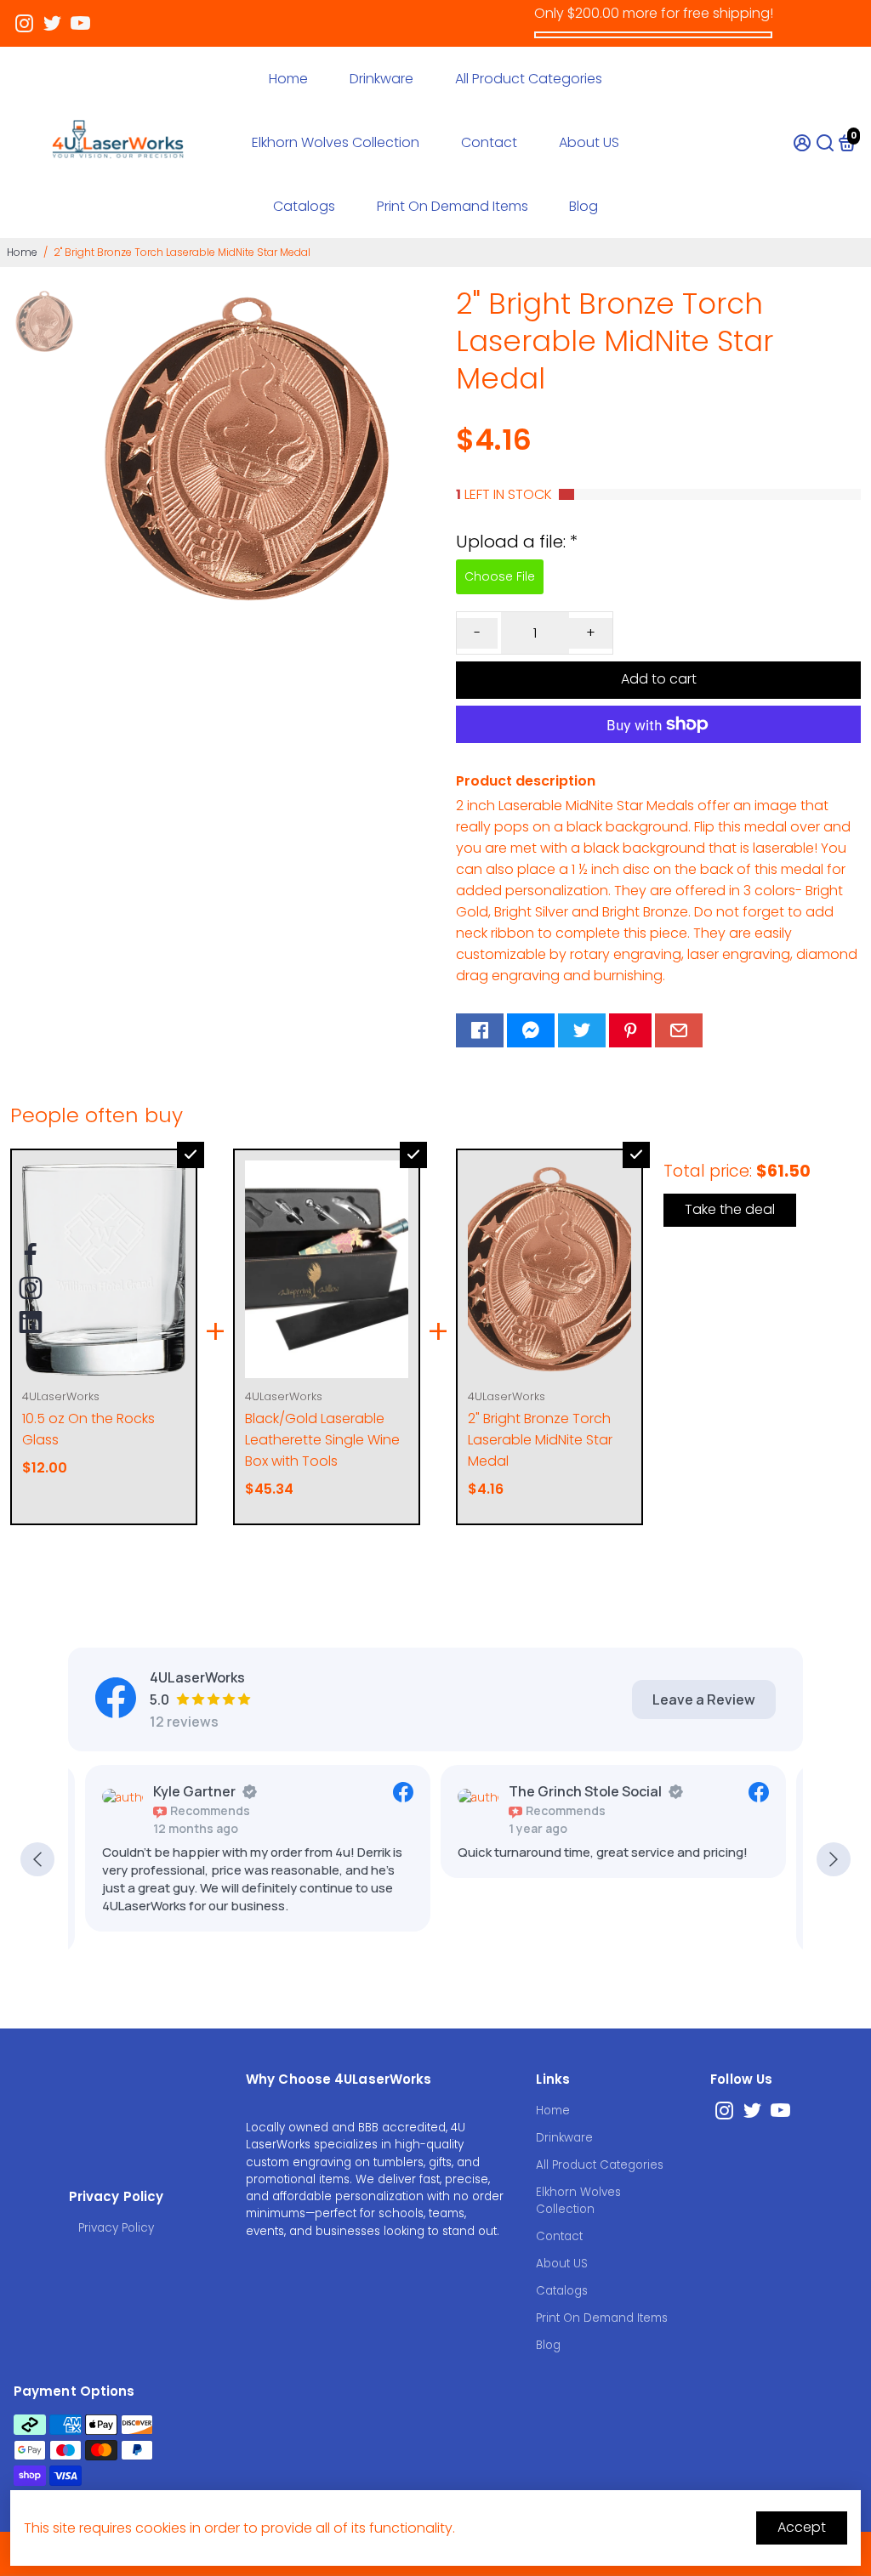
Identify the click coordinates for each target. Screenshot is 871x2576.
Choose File (500, 576)
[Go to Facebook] (480, 1030)
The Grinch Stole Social (585, 1791)
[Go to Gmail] (679, 1030)
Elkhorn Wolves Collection (336, 142)
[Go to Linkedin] (31, 1322)
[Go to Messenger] (531, 1030)
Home (288, 79)
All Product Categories (529, 79)
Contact (489, 142)
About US (589, 142)
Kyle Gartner (194, 1791)
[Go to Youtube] (80, 24)
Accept (802, 2527)
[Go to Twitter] (52, 24)
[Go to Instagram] (24, 24)
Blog (584, 206)
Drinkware (381, 79)
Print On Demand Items (453, 206)
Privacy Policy (116, 2228)
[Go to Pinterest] (630, 1030)
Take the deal (730, 1209)
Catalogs (304, 206)
